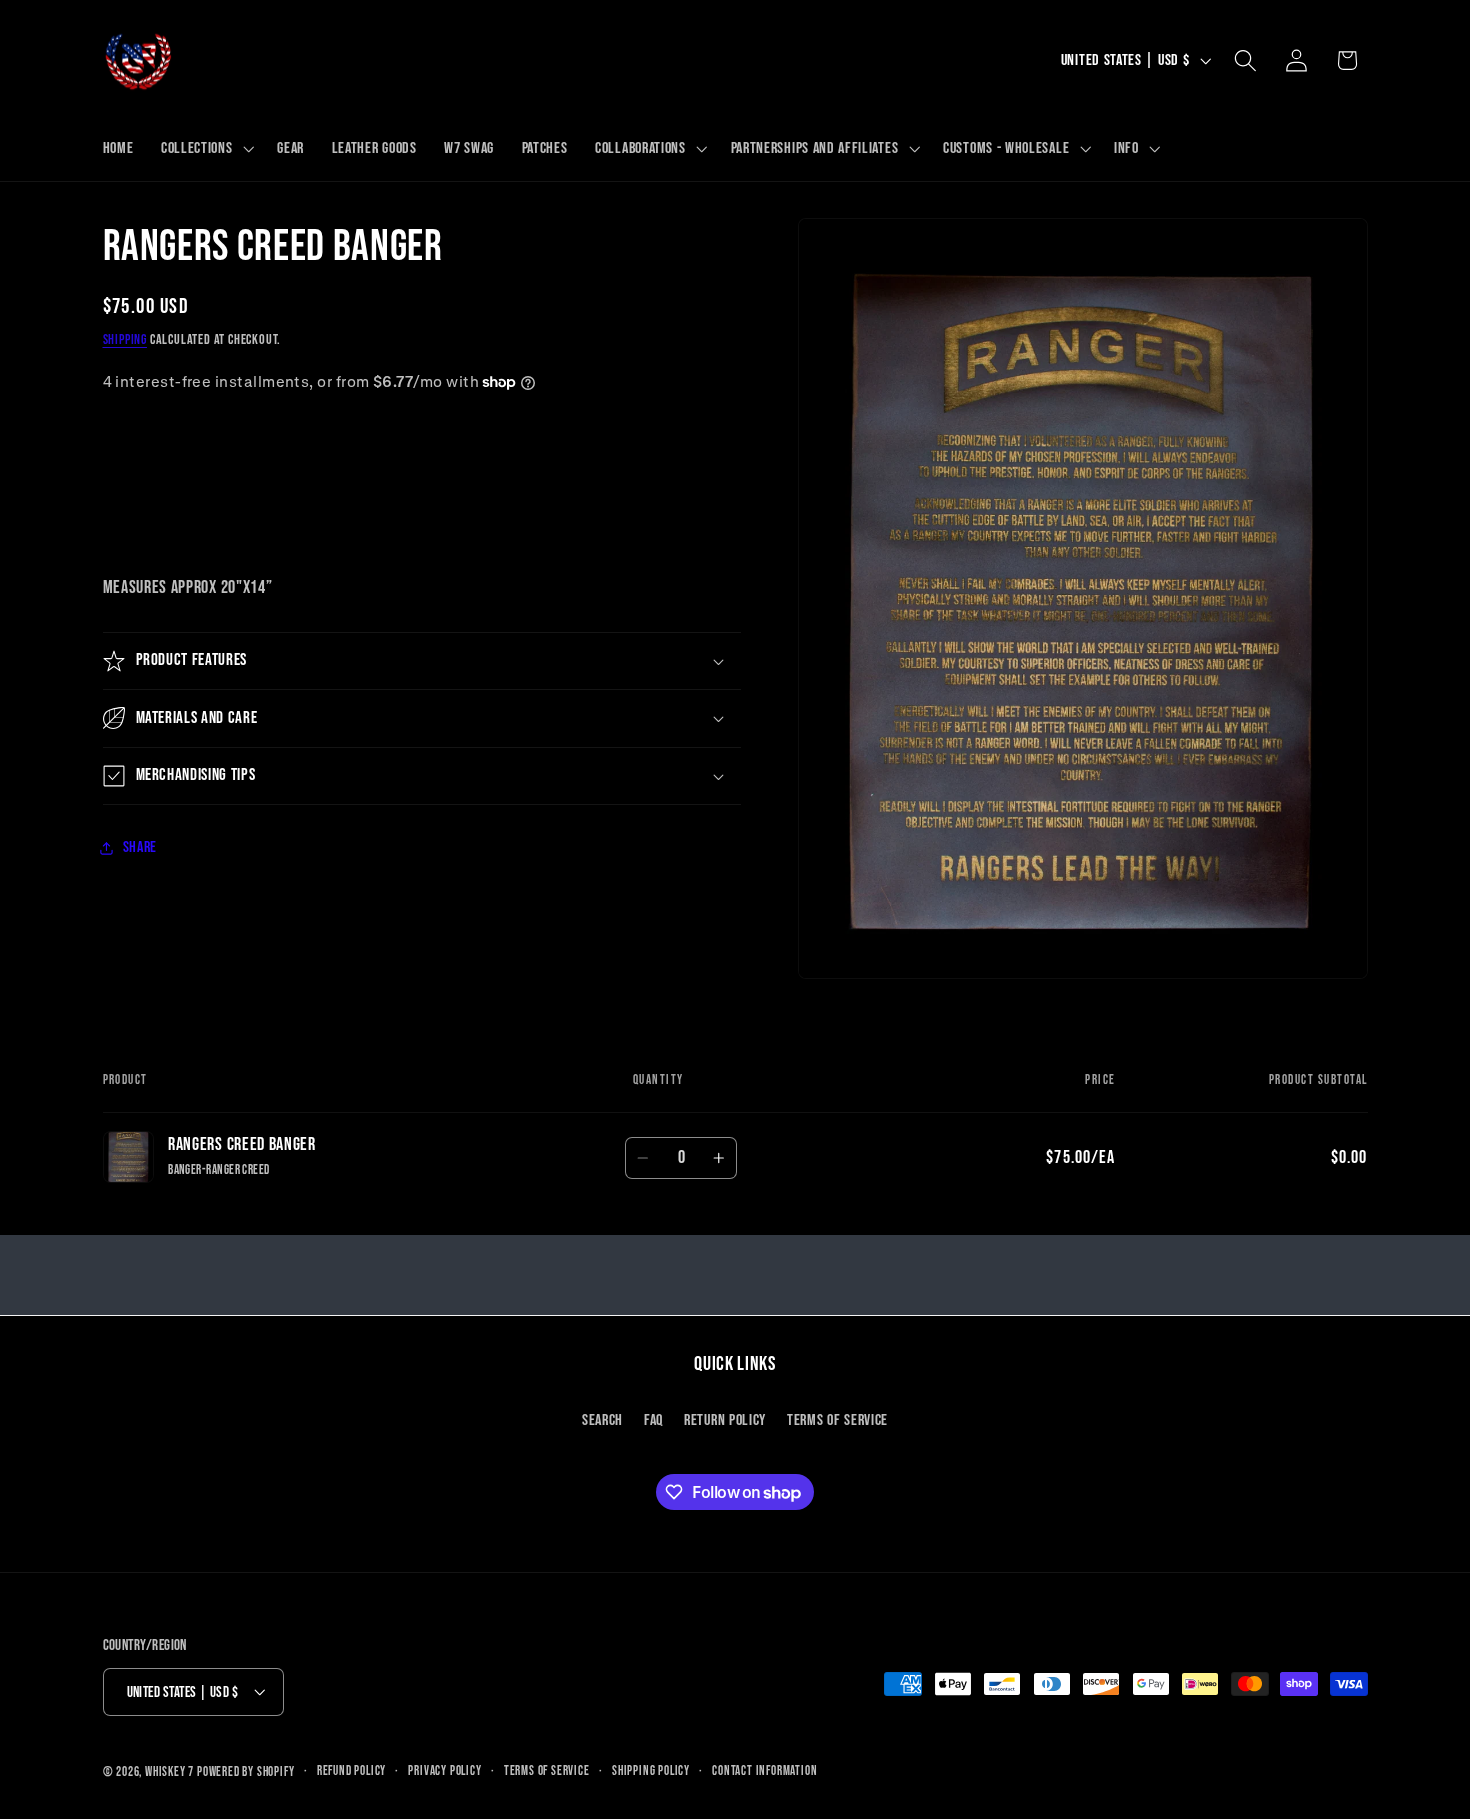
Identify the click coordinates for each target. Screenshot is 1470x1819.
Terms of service (547, 1771)
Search (602, 1419)
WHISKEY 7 (169, 1772)
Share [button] (140, 847)
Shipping (125, 340)
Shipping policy (651, 1771)
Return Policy (725, 1419)
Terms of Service (837, 1419)
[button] (205, 149)
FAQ (653, 1419)
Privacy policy (444, 1771)
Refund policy (351, 1771)
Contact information (764, 1771)
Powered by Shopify (246, 1772)
